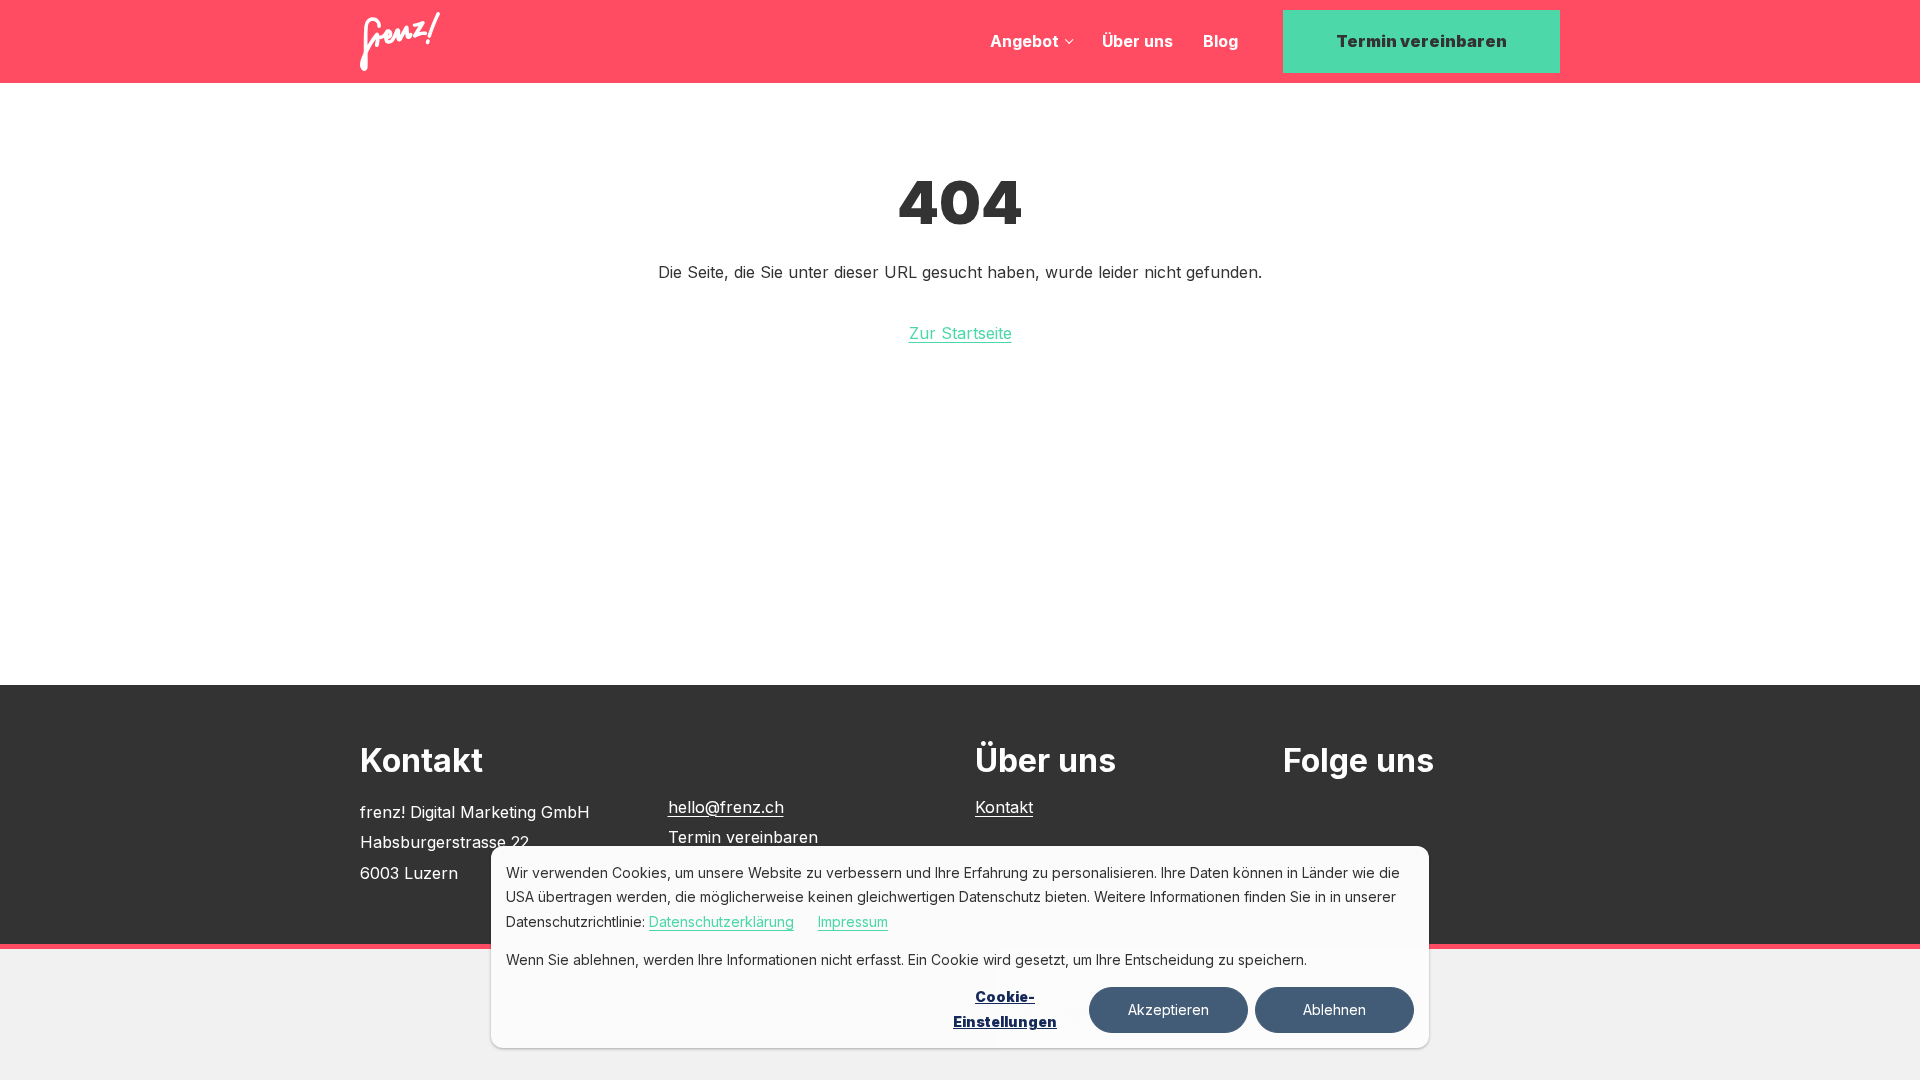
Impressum (853, 921)
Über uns (1137, 41)
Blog (1220, 41)
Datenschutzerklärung (721, 921)
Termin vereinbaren (1421, 41)
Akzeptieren (1168, 1009)
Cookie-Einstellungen (1005, 1009)
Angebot (1024, 41)
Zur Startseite (960, 333)
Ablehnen (1334, 1009)
